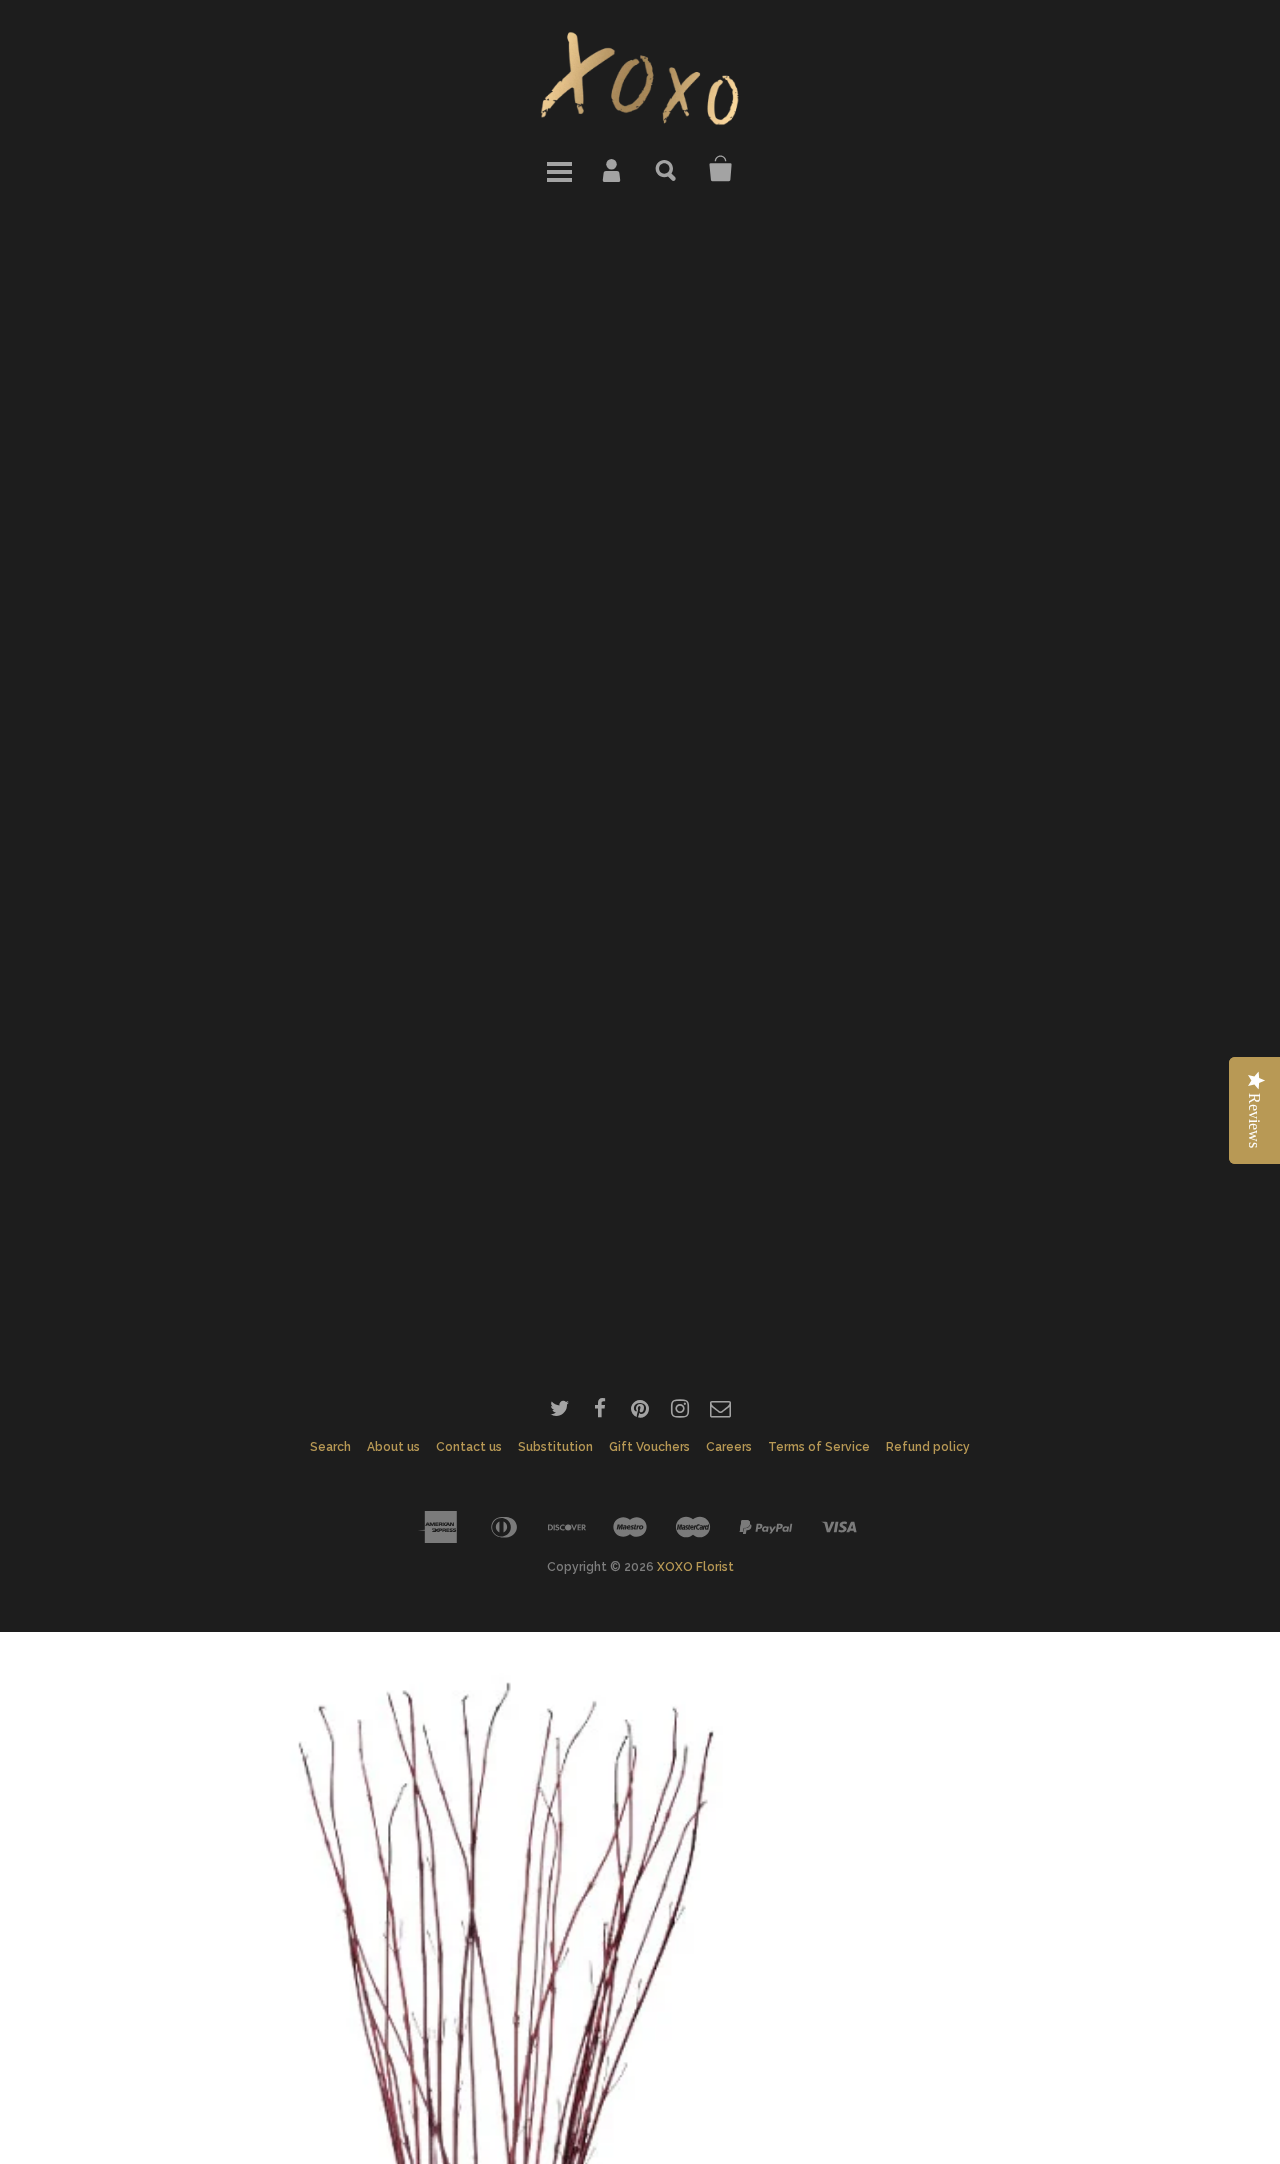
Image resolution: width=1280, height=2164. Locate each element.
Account (613, 169)
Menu (559, 169)
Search (667, 169)
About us (393, 1447)
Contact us (469, 1447)
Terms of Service (819, 1447)
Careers (729, 1447)
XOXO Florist (695, 1567)
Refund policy (928, 1447)
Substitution (555, 1447)
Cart (721, 169)
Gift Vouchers (649, 1447)
